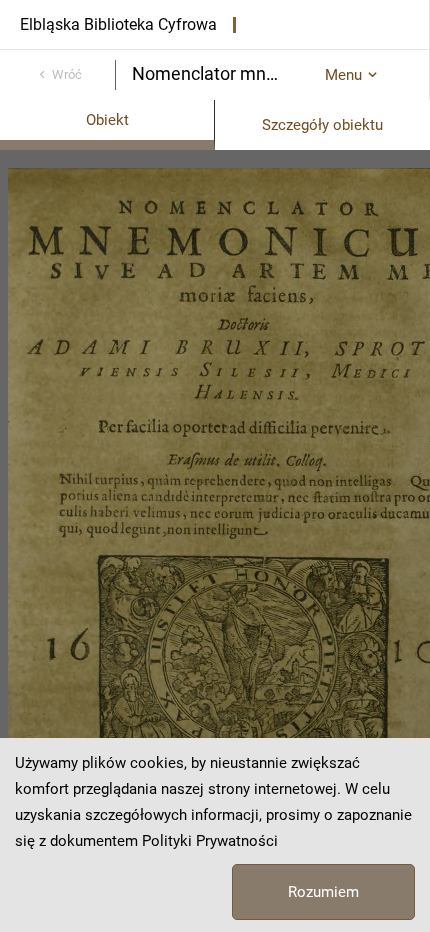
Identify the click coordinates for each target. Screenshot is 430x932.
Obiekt (107, 120)
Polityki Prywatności (210, 841)
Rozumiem (323, 892)
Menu (343, 75)
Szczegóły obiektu (322, 125)
